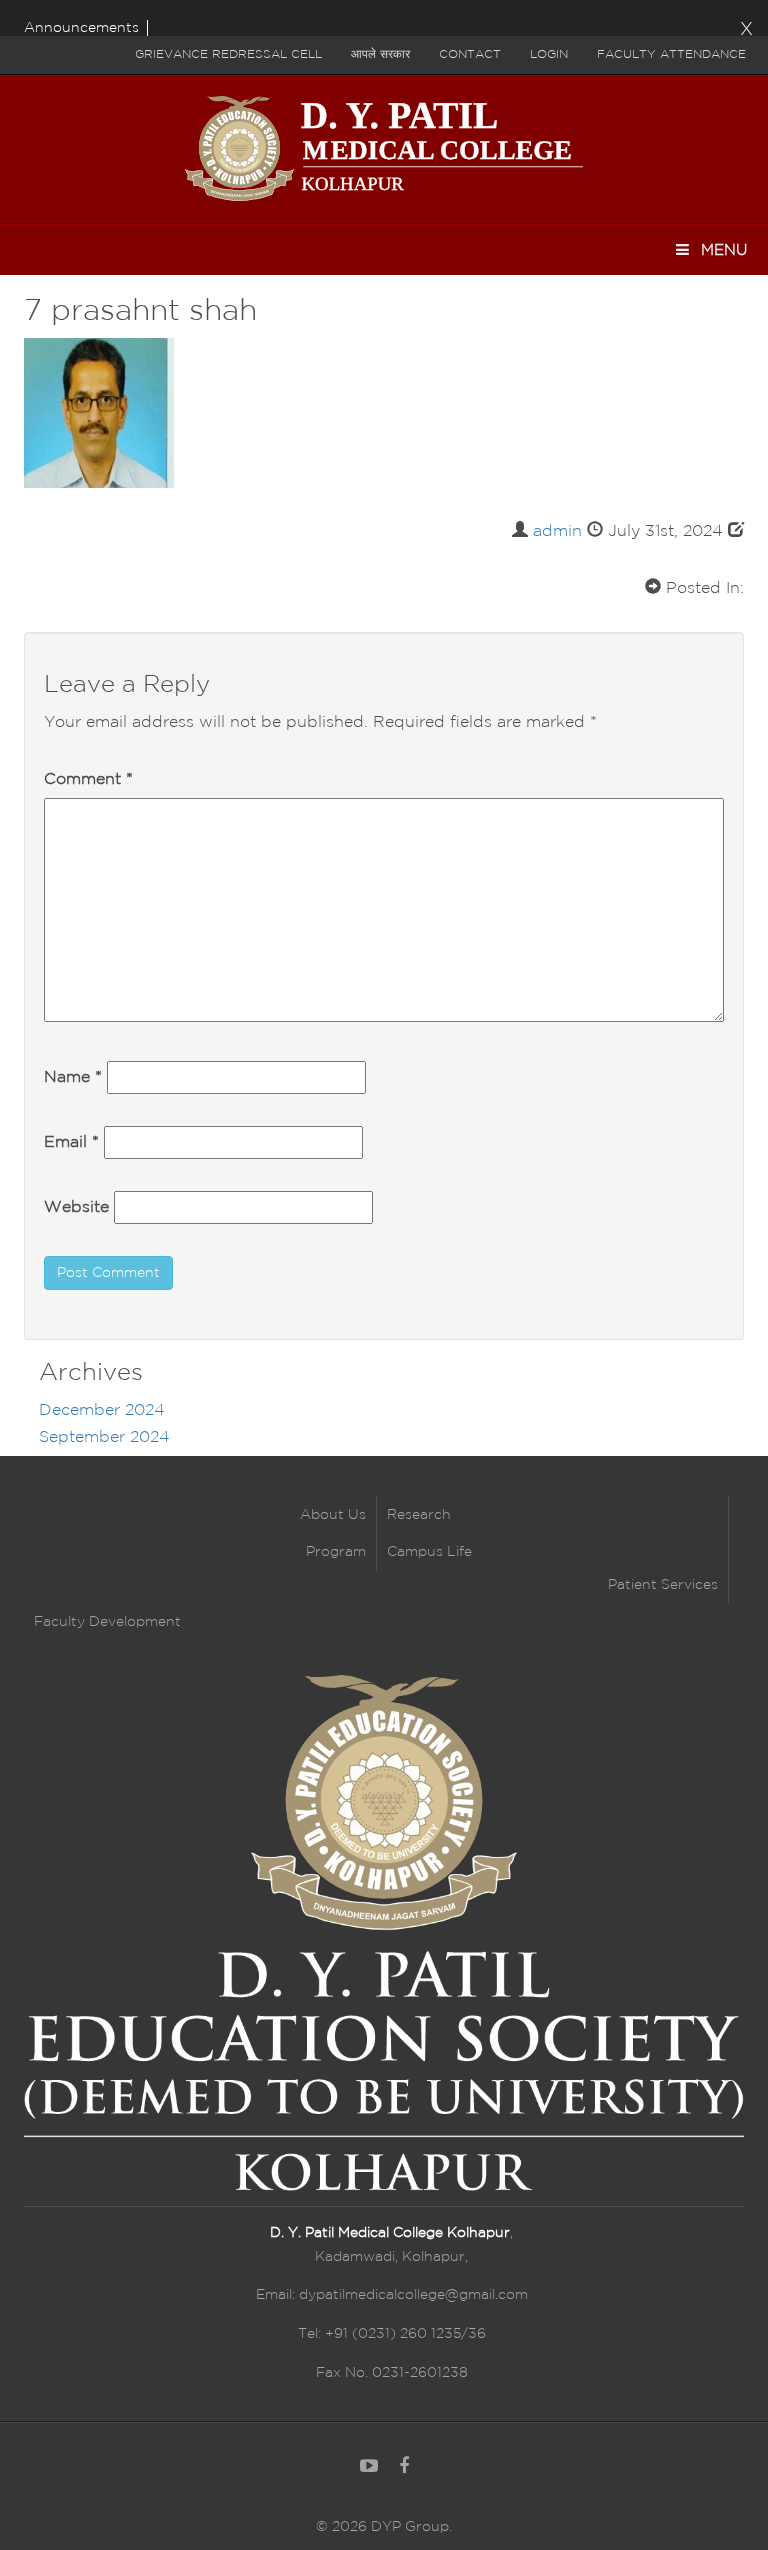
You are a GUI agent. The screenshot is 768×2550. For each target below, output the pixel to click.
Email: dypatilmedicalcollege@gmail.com (392, 2295)
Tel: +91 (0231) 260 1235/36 (392, 2334)
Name (73, 1077)
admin (557, 531)
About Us (333, 1515)
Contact (470, 54)
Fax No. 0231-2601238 (392, 2373)
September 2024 (104, 1437)
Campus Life (429, 1552)
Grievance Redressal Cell (228, 54)
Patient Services (663, 1585)
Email (71, 1142)
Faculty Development (107, 1622)
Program (336, 1552)
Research (419, 1515)
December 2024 (102, 1410)
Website (76, 1207)
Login (549, 54)
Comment (88, 779)
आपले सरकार (380, 54)
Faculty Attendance (671, 54)
